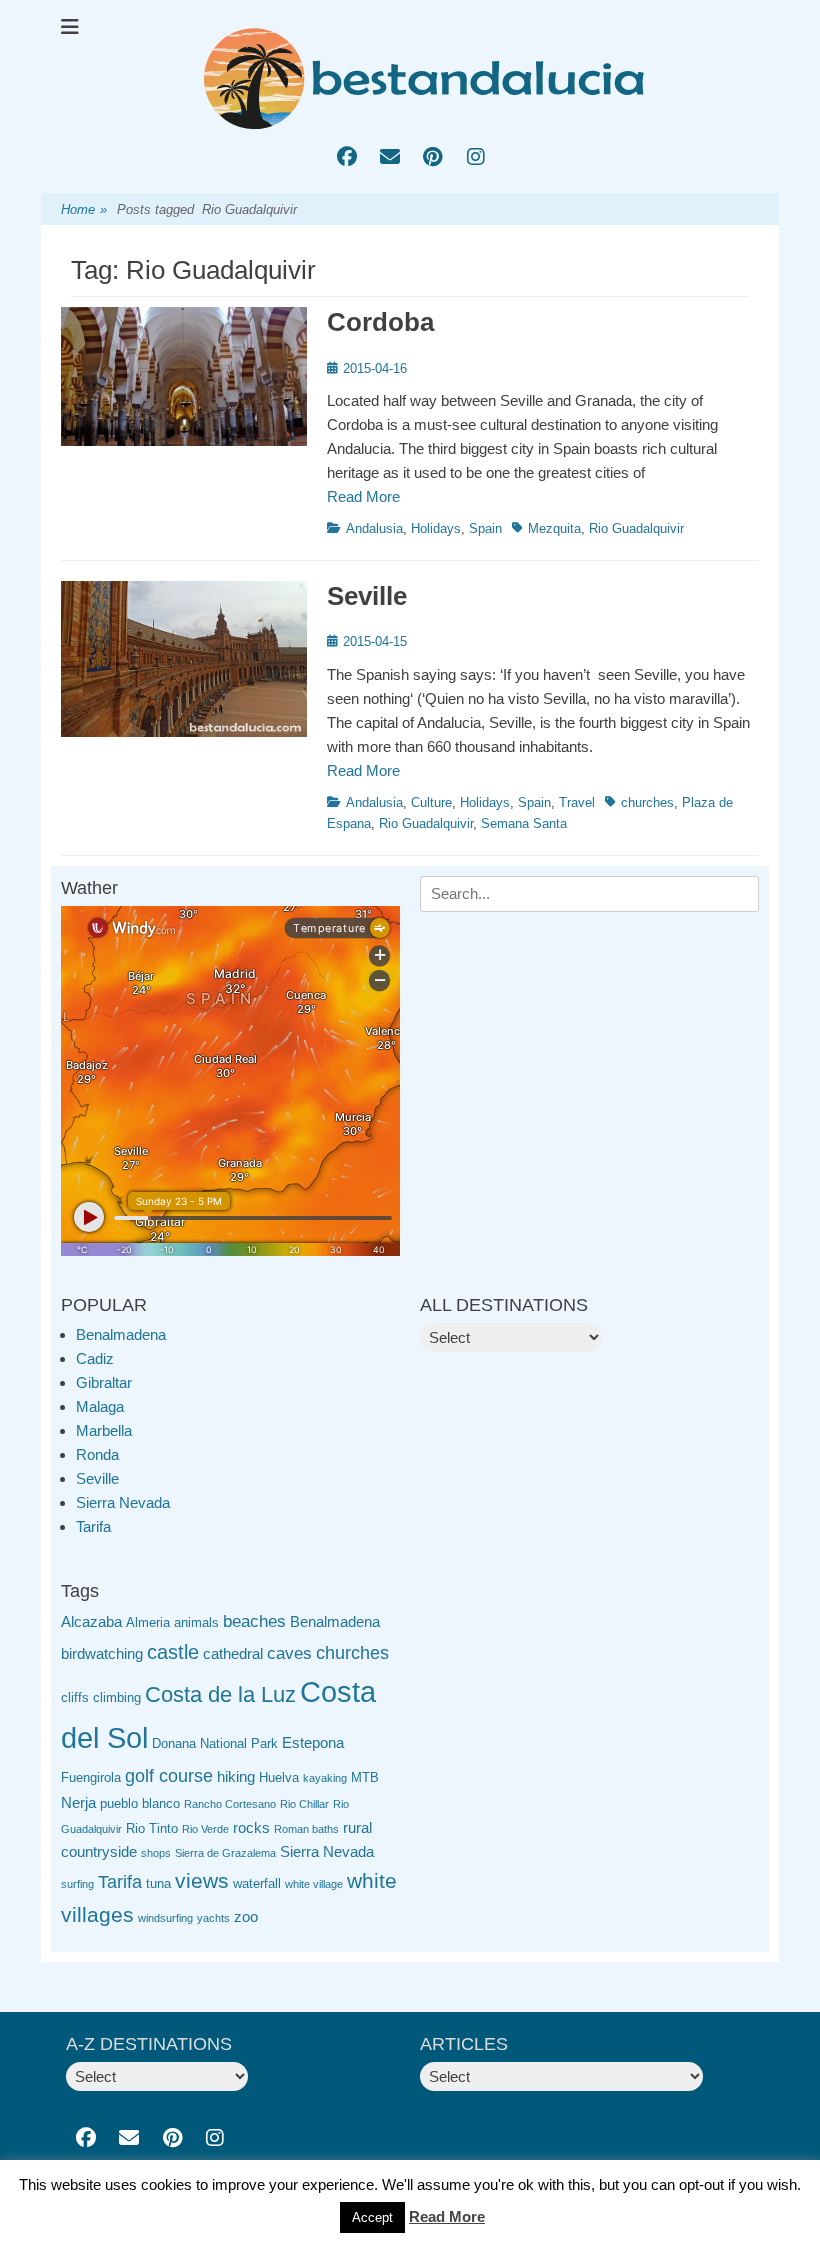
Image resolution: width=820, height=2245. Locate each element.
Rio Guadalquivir (636, 528)
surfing (77, 1884)
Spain (485, 528)
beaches (254, 1621)
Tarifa (93, 1526)
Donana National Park (215, 1743)
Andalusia (374, 528)
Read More (363, 496)
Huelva (279, 1777)
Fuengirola (91, 1777)
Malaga (100, 1406)
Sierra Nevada (123, 1502)
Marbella (104, 1430)
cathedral (233, 1653)
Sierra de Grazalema (225, 1853)
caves (289, 1653)
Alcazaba (91, 1621)
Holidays (436, 528)
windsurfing (165, 1918)
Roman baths (306, 1829)
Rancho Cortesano (230, 1804)
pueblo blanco (140, 1803)
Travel (577, 802)
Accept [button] (372, 2217)
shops (156, 1853)
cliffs (75, 1697)
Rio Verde (205, 1829)
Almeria (148, 1622)
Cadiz (95, 1358)
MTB (365, 1777)
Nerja (78, 1802)
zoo (246, 1916)
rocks (251, 1827)
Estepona (313, 1742)
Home (84, 209)
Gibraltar (104, 1382)
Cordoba (380, 322)
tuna (158, 1883)
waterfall (257, 1883)
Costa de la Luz (220, 1694)
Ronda (97, 1454)
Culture (431, 802)
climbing (117, 1697)
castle (173, 1652)
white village (314, 1884)
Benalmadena (121, 1334)
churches (647, 802)
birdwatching (102, 1653)
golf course (169, 1776)
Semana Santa (524, 823)
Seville (367, 596)
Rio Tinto (152, 1828)
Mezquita (554, 528)
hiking (236, 1776)
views (202, 1880)
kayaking (325, 1778)
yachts (213, 1918)
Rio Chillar (304, 1804)
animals (196, 1622)
